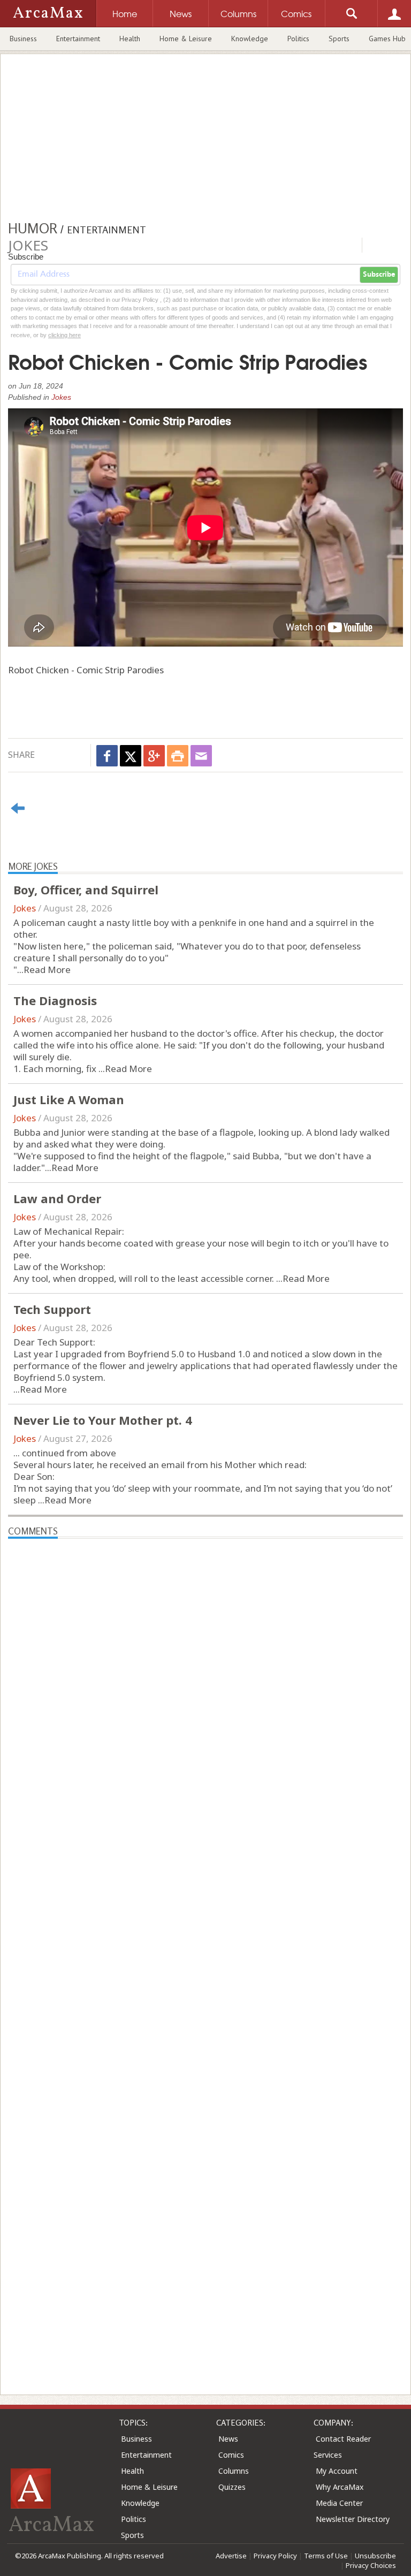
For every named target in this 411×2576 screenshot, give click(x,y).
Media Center (339, 2503)
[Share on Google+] (154, 756)
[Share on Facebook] (107, 756)
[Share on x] (131, 756)
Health (130, 39)
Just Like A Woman (69, 1099)
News (228, 2439)
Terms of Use (326, 2556)
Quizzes (232, 2487)
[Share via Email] (201, 756)
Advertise (231, 2556)
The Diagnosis (55, 1000)
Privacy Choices (371, 2565)
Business (23, 39)
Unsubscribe (375, 2556)
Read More (47, 970)
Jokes (61, 397)
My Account (337, 2471)
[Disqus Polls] (205, 1673)
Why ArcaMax (340, 2487)
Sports (339, 39)
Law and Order (57, 1198)
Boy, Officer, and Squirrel (86, 890)
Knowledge (250, 39)
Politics (298, 39)
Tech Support (52, 1309)
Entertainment (78, 39)
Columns (234, 2471)
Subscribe (379, 275)
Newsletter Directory (353, 2519)
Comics (231, 2455)
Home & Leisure (186, 39)
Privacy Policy (275, 2556)
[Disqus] (205, 1948)
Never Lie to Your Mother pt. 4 (103, 1420)
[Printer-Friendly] (178, 756)
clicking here (64, 335)
